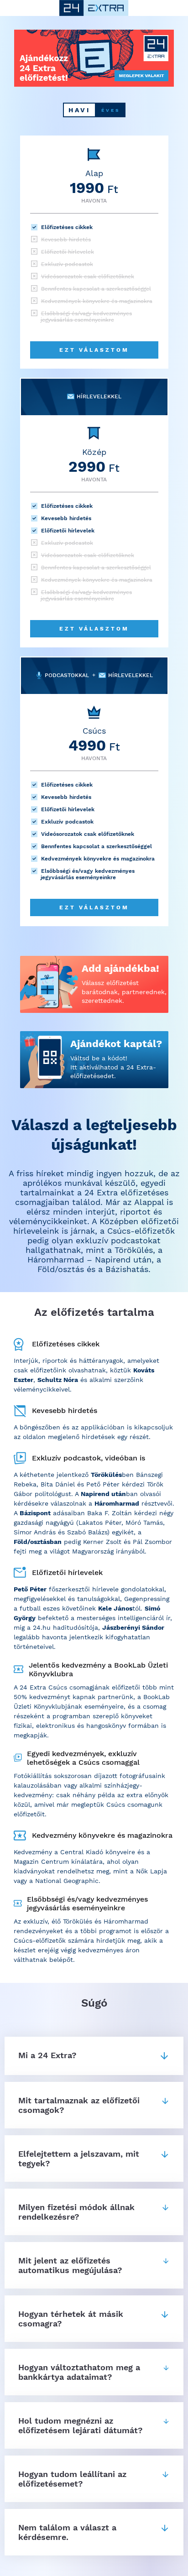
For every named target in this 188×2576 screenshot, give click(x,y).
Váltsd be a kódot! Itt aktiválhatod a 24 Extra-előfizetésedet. (113, 1067)
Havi (79, 110)
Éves (111, 110)
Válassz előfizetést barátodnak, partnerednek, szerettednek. (124, 992)
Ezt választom (94, 350)
